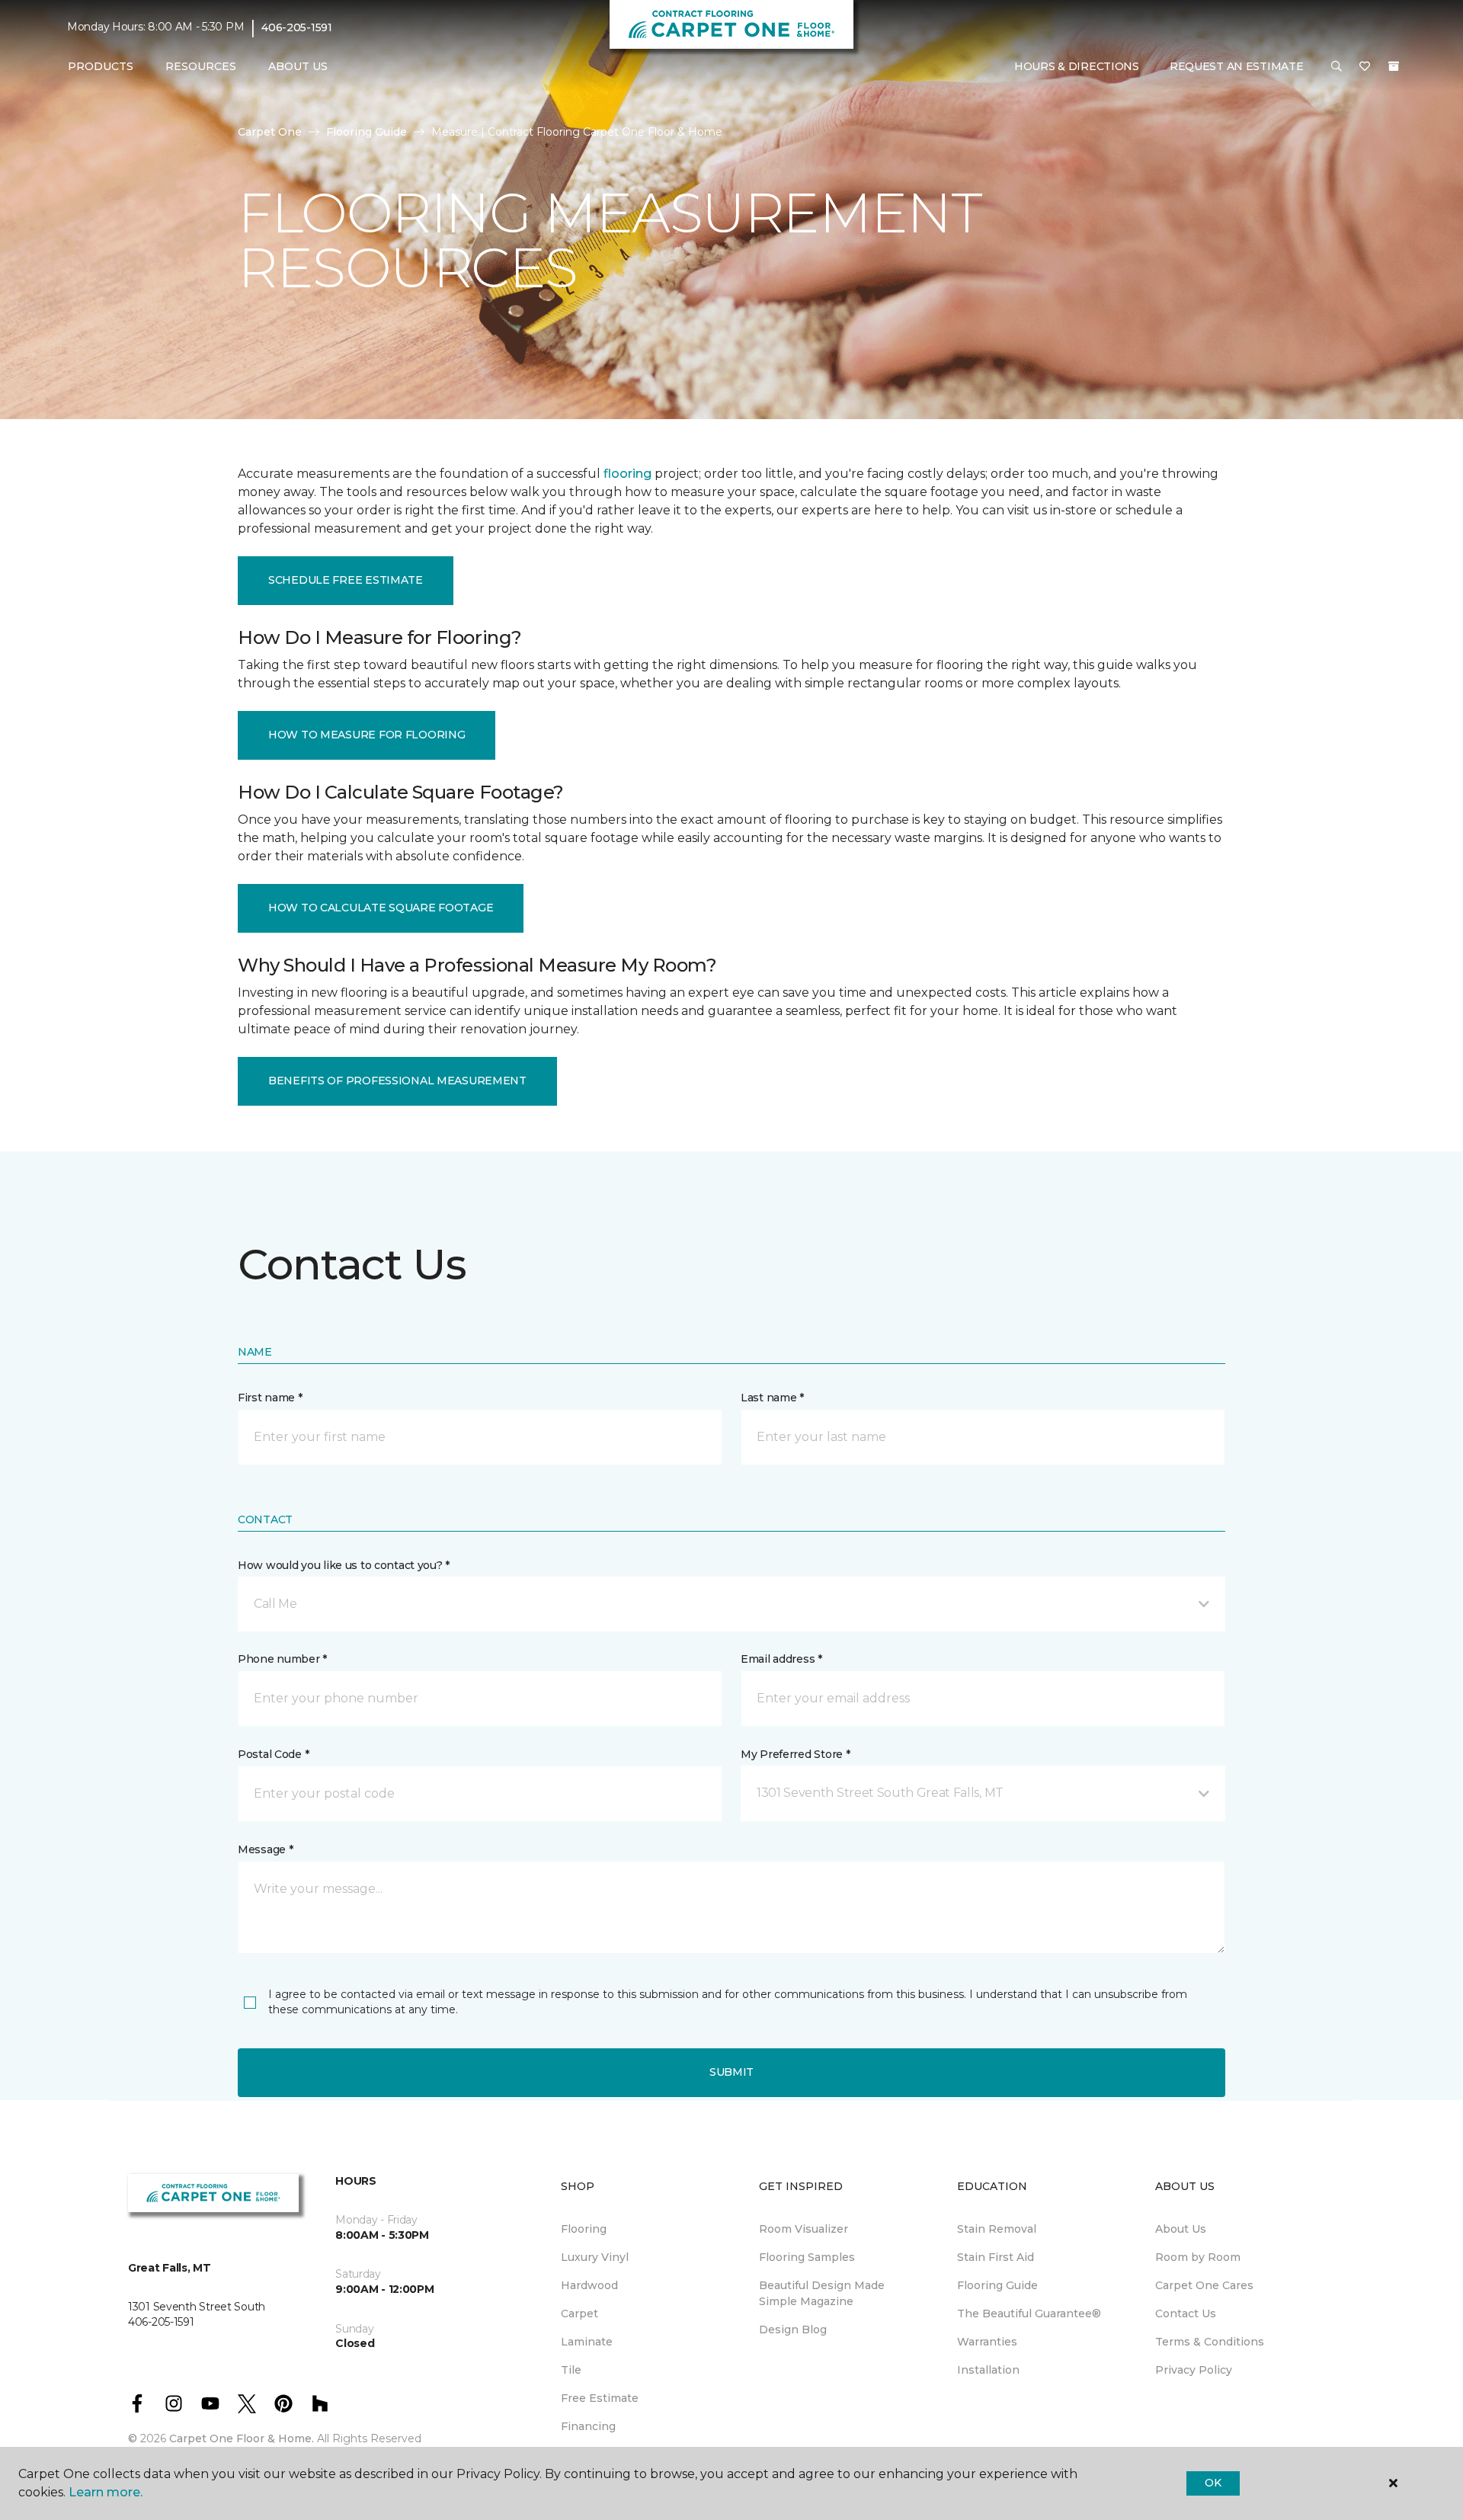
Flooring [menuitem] (584, 2229)
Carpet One (270, 132)
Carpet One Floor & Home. (242, 2438)
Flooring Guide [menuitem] (997, 2285)
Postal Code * (273, 1754)
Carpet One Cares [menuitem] (1204, 2285)
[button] (1337, 67)
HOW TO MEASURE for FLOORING (367, 735)
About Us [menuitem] (1181, 2229)
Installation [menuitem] (988, 2370)
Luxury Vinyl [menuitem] (595, 2257)
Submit (731, 2072)
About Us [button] (298, 66)
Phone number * (282, 1659)
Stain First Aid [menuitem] (996, 2257)
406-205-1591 (297, 27)
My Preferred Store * (795, 1754)
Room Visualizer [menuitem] (804, 2229)
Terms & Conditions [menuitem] (1210, 2342)
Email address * (781, 1659)
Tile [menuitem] (571, 2370)
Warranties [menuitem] (987, 2342)
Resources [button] (201, 66)
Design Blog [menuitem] (793, 2329)
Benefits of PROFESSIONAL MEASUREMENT (397, 1081)
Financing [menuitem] (588, 2426)
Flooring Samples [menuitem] (807, 2257)
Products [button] (101, 66)
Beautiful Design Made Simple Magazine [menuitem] (822, 2293)
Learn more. (106, 2492)
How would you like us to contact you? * (344, 1565)
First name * (270, 1398)
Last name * (772, 1398)
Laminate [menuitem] (587, 2342)
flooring (627, 474)
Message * (265, 1849)
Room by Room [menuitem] (1198, 2257)
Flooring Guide (367, 132)
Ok (1213, 2483)
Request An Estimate (1237, 66)
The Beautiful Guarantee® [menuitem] (1029, 2313)
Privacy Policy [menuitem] (1194, 2370)
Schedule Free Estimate (346, 580)
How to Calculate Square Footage (381, 908)
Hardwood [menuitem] (589, 2285)
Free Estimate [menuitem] (600, 2398)
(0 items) (1394, 66)
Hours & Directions (1077, 66)
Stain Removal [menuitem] (997, 2229)
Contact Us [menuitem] (1186, 2313)
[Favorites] (1365, 67)
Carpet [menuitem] (579, 2313)
